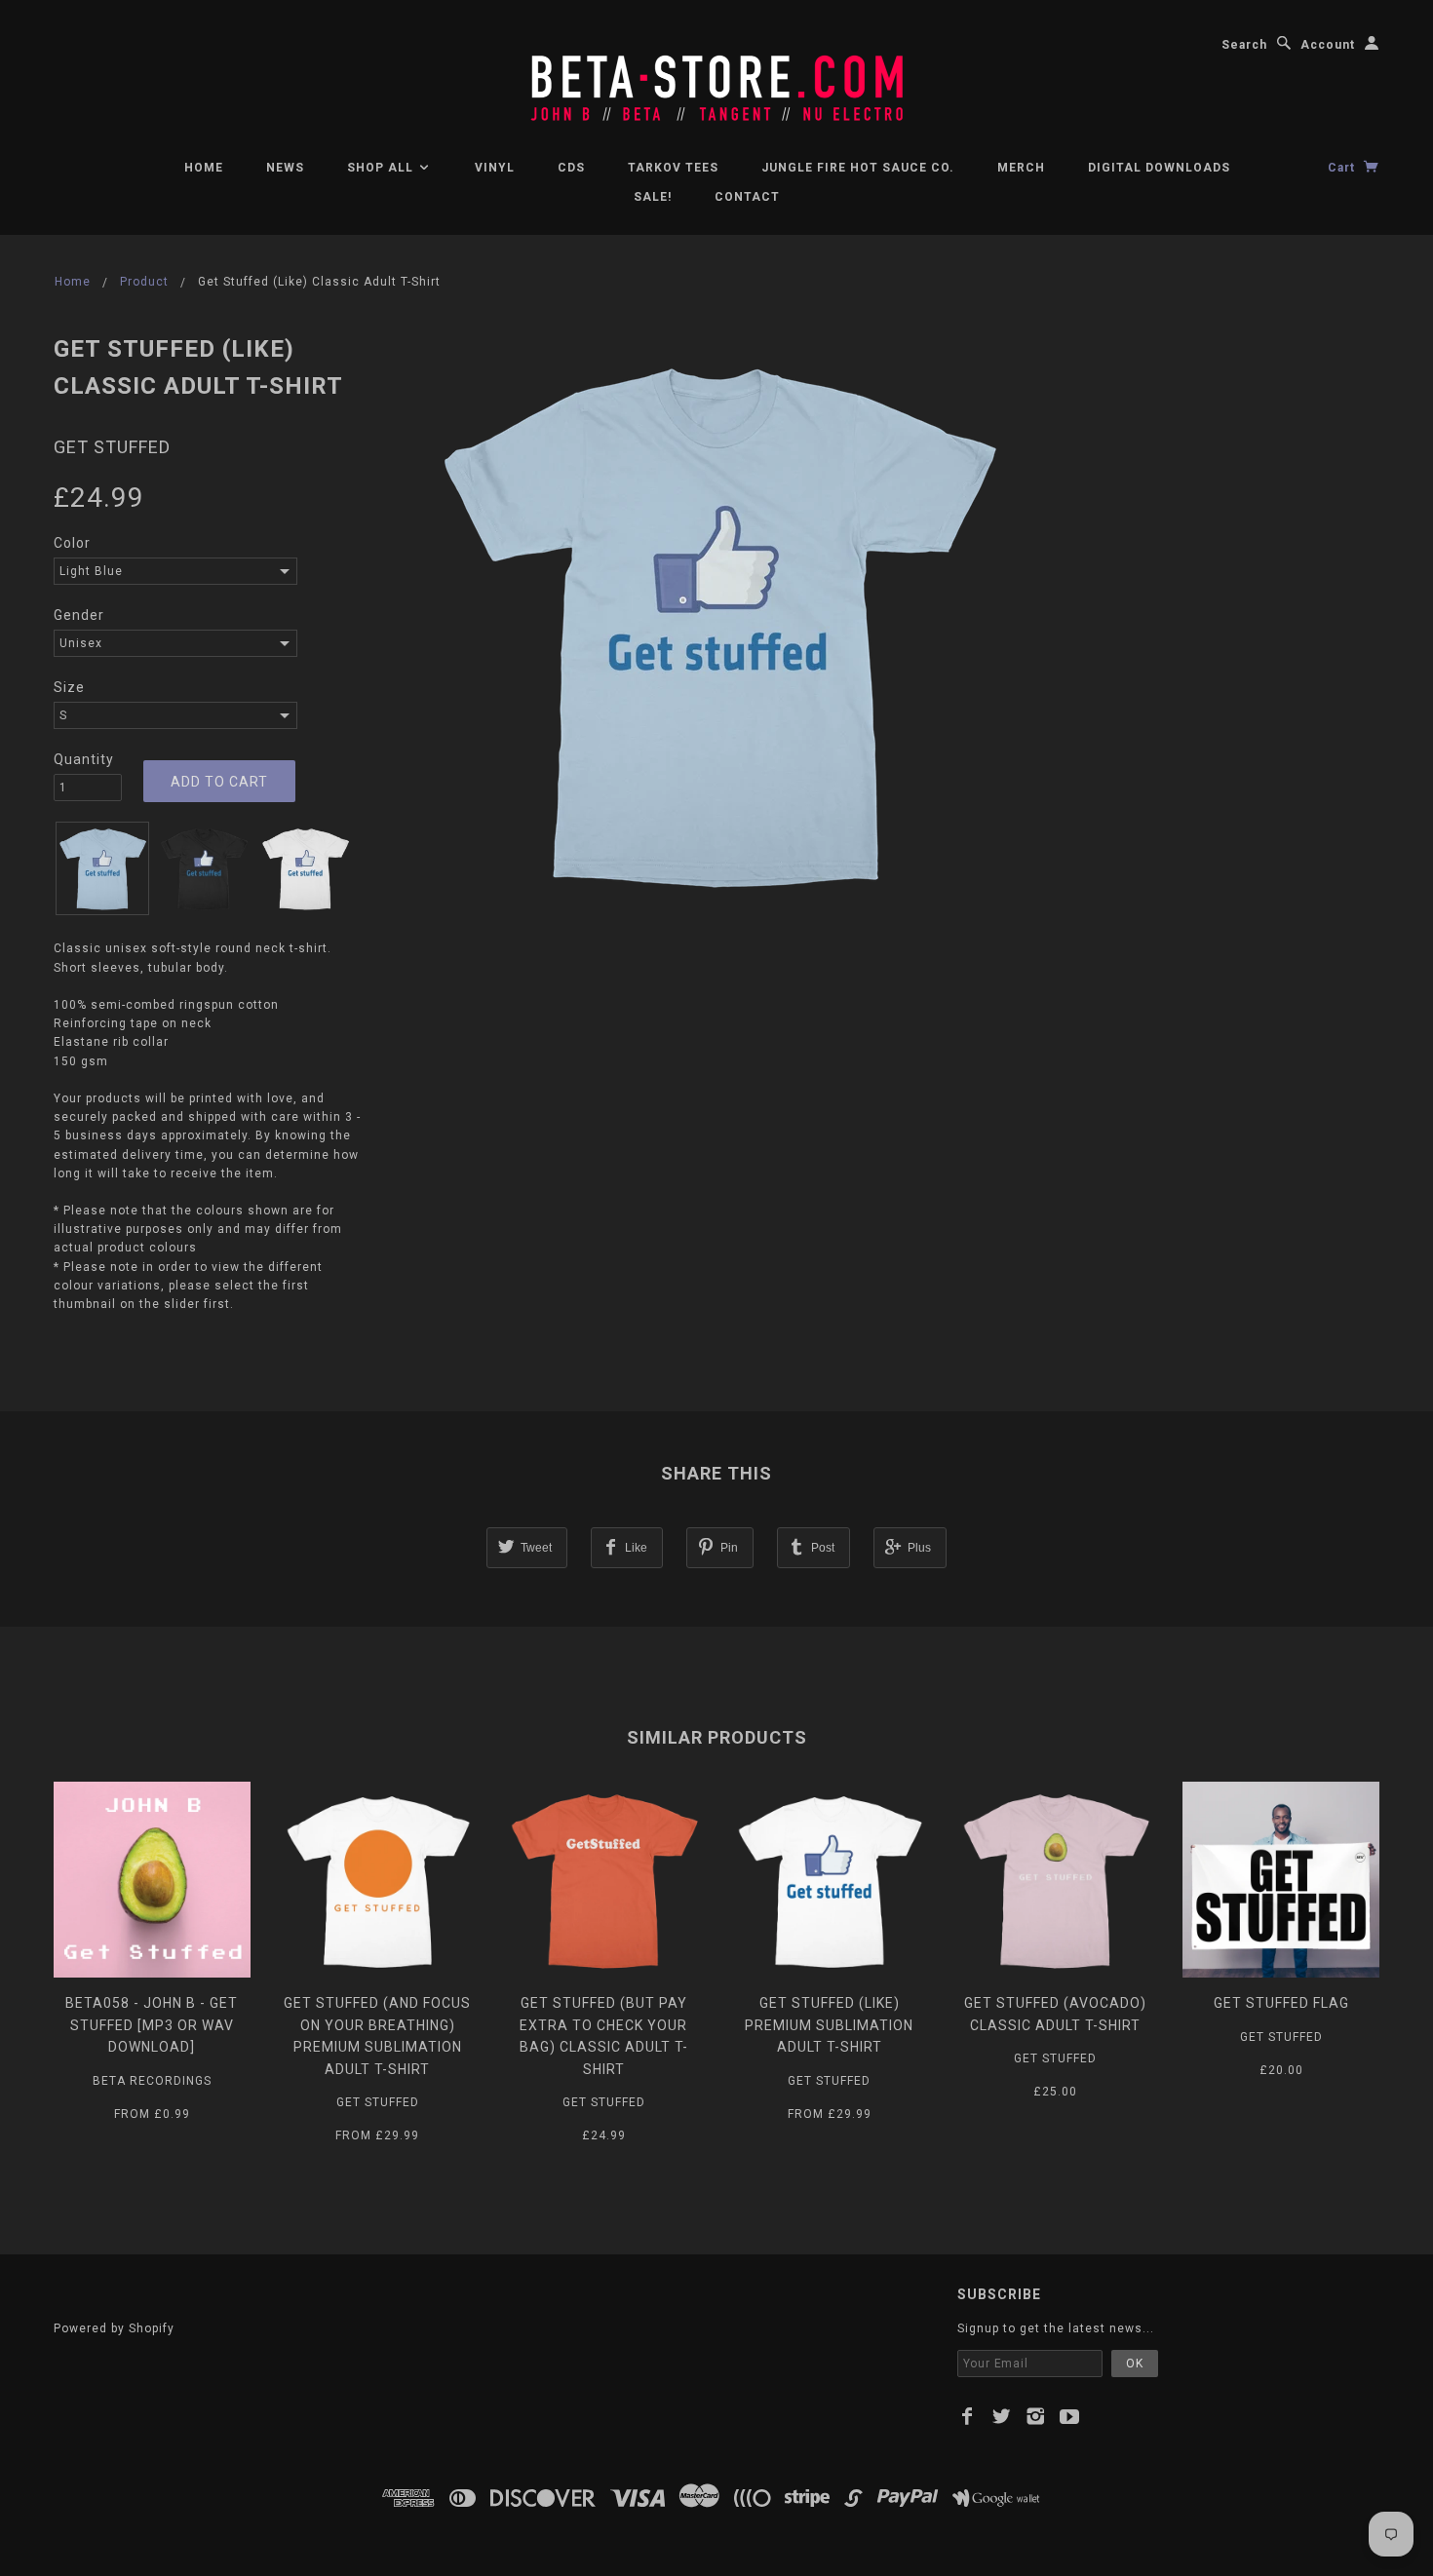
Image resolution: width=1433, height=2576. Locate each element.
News (285, 168)
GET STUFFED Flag (1281, 2003)
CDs (571, 168)
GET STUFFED (112, 447)
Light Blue (91, 571)
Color (72, 543)
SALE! (653, 197)
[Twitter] (1002, 2416)
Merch (1021, 168)
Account (1328, 45)
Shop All (382, 168)
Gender (79, 615)
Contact (747, 197)
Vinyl (495, 168)
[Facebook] (968, 2416)
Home (204, 168)
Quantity (84, 759)
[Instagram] (1036, 2416)
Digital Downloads (1159, 168)
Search (1244, 45)
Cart (1343, 168)
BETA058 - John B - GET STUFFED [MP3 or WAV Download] (152, 2025)
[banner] (716, 78)
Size (69, 687)
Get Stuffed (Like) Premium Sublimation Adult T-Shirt (829, 2025)
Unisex (81, 643)
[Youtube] (1070, 2416)
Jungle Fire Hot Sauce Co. (858, 168)
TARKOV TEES (673, 168)
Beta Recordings (152, 2081)
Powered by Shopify (114, 2328)
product (144, 282)
